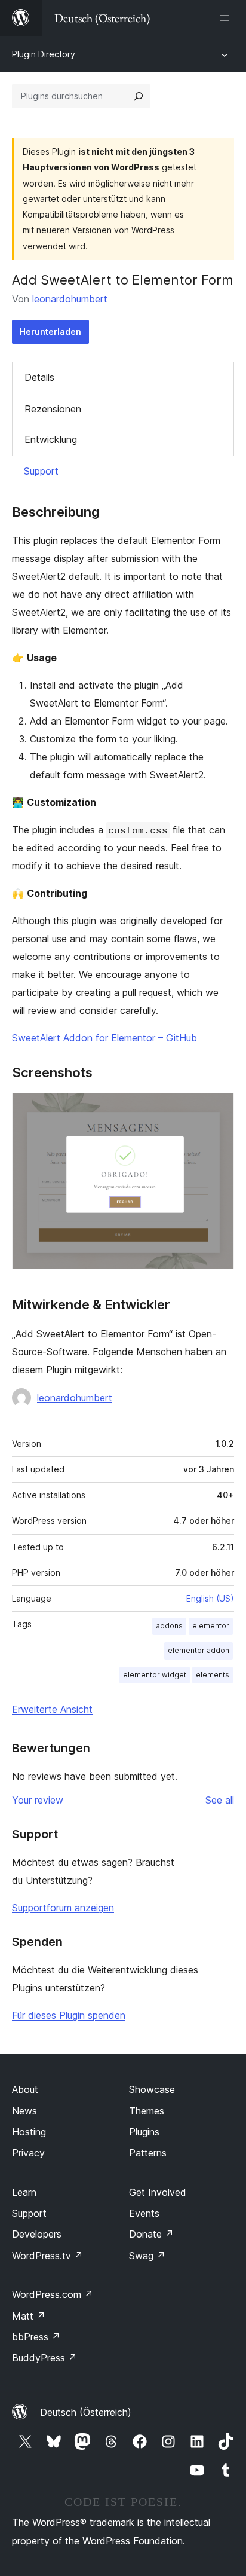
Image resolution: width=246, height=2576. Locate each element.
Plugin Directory (44, 54)
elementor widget (155, 1675)
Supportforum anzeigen (63, 1908)
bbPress (36, 2337)
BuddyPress (44, 2358)
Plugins (144, 2132)
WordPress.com (53, 2294)
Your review (38, 1800)
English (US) (210, 1598)
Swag (147, 2256)
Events (144, 2213)
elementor (211, 1626)
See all (220, 1800)
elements (213, 1675)
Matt (29, 2316)
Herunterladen (50, 331)
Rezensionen (53, 409)
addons (169, 1626)
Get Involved (158, 2192)
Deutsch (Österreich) (86, 2412)
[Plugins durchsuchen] (139, 96)
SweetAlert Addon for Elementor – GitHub (104, 1038)
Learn (24, 2192)
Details (39, 377)
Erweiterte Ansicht (52, 1709)
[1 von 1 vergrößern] (218, 1109)
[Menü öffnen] (227, 18)
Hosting (29, 2132)
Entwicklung (51, 439)
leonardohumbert (70, 299)
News (24, 2111)
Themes (147, 2111)
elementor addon (199, 1650)
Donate (151, 2234)
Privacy (28, 2153)
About (25, 2089)
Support (41, 471)
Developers (37, 2234)
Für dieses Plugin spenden (69, 2015)
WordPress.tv (47, 2256)
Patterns (148, 2153)
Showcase (152, 2089)
